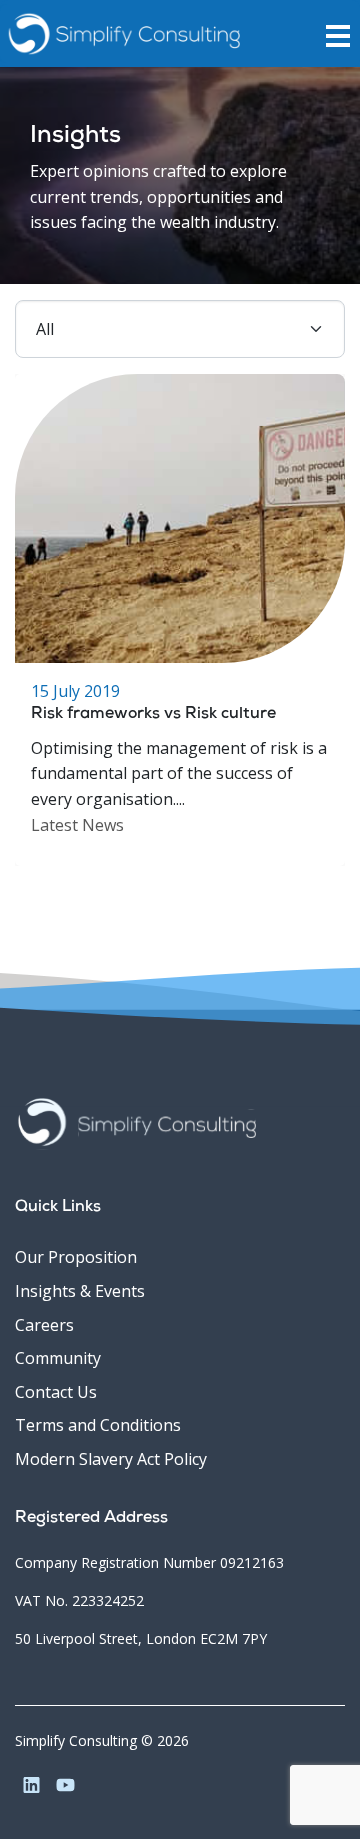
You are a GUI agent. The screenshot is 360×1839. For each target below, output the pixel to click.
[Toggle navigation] (342, 34)
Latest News (77, 825)
